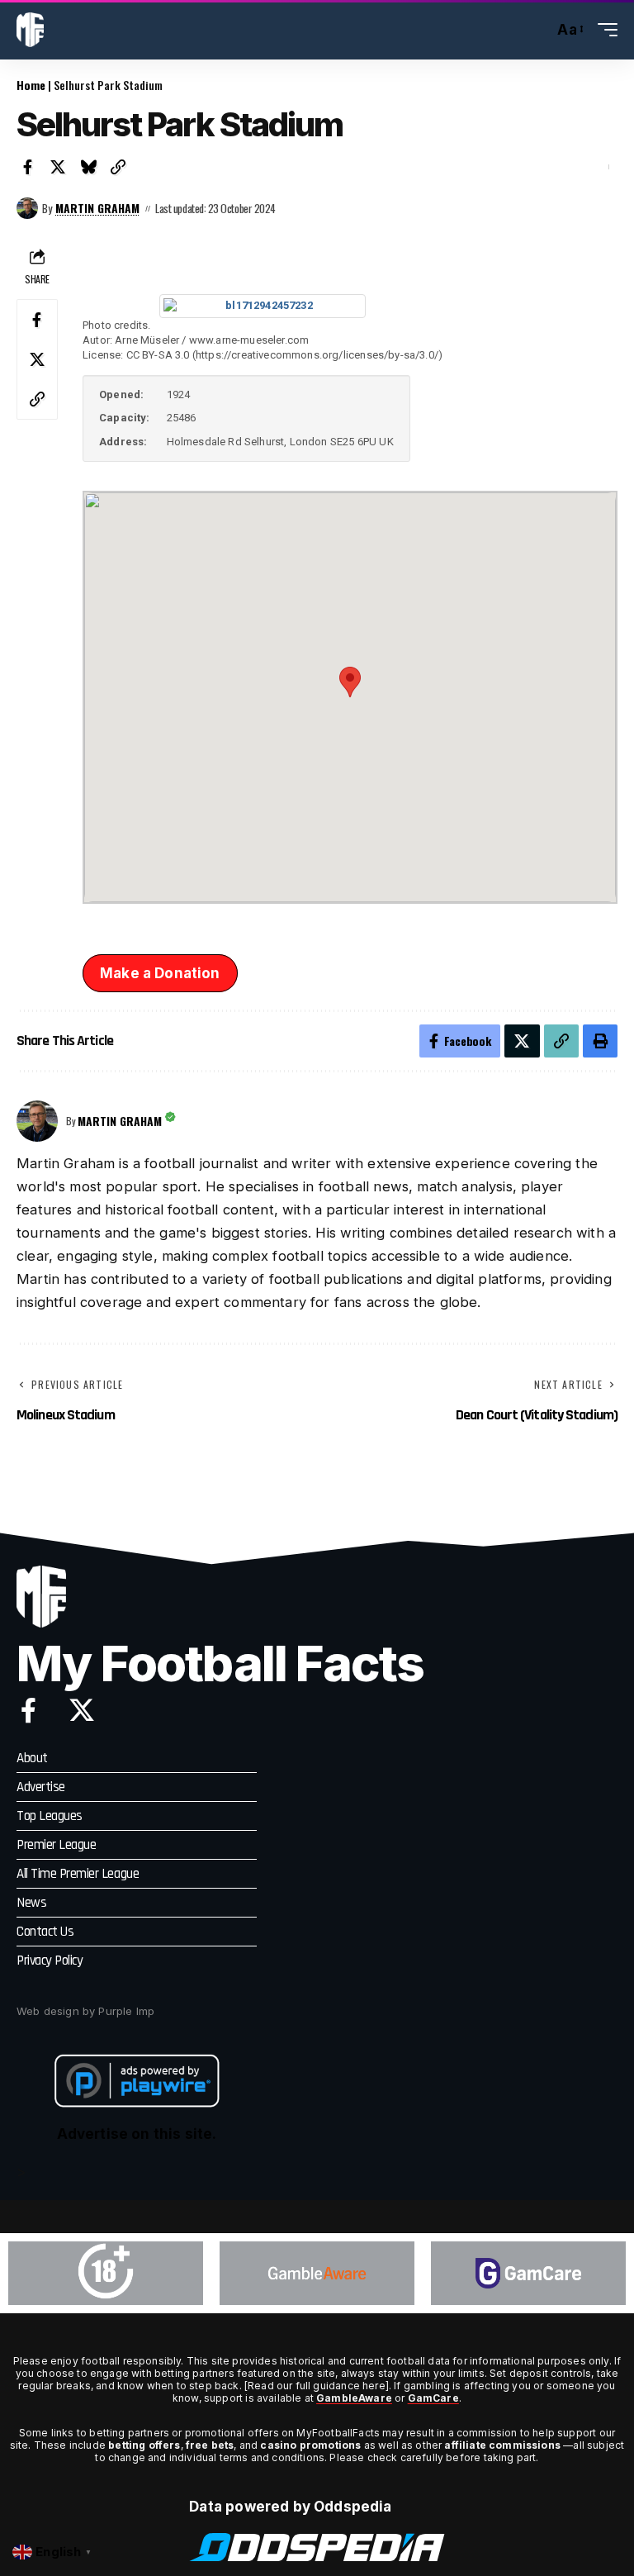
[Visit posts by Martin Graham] (27, 208)
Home (31, 85)
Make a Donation (160, 973)
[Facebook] (28, 1710)
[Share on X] (59, 167)
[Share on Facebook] (28, 167)
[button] (537, 30)
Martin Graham (97, 208)
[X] (82, 1710)
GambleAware (354, 2398)
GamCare (433, 2398)
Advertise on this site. (137, 2134)
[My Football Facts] (30, 30)
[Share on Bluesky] (88, 167)
